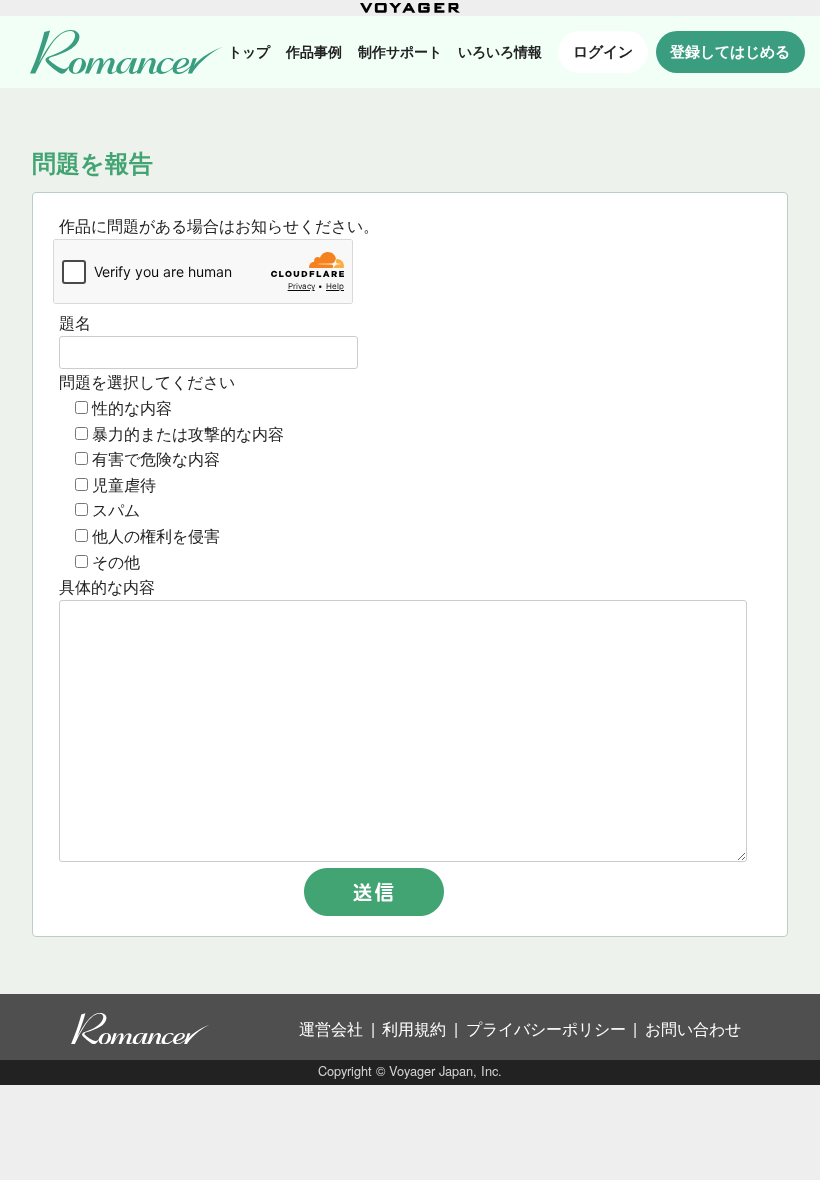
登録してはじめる (730, 51)
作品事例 (314, 51)
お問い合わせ (693, 1028)
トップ (249, 51)
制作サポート (400, 51)
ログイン (603, 51)
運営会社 (331, 1028)
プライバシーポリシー (546, 1028)
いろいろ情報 (500, 51)
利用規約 (414, 1028)
